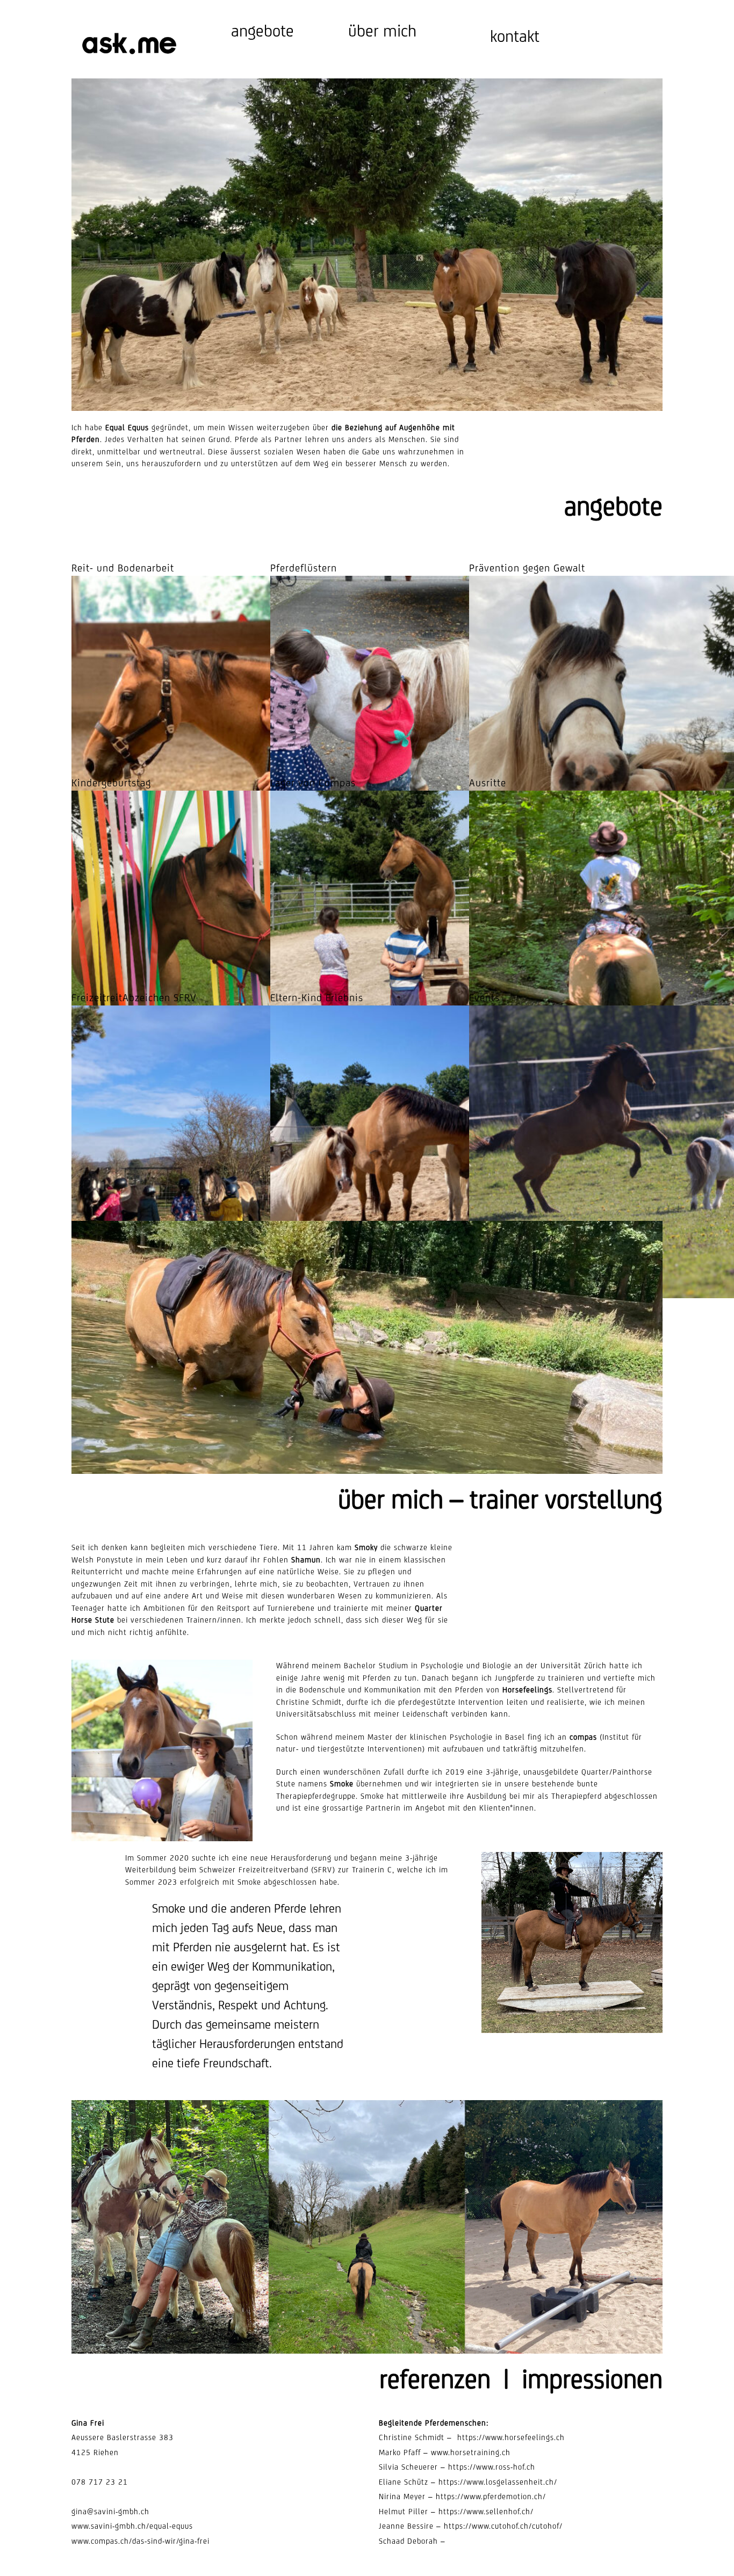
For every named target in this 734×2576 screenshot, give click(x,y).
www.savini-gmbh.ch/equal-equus (132, 2526)
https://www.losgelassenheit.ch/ (498, 2482)
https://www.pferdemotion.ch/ (491, 2497)
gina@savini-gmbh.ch (110, 2512)
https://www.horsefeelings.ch (511, 2437)
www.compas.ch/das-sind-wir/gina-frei (141, 2541)
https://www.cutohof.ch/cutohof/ (503, 2526)
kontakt (515, 36)
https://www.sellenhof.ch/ (486, 2512)
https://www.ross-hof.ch (492, 2467)
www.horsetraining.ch (471, 2452)
